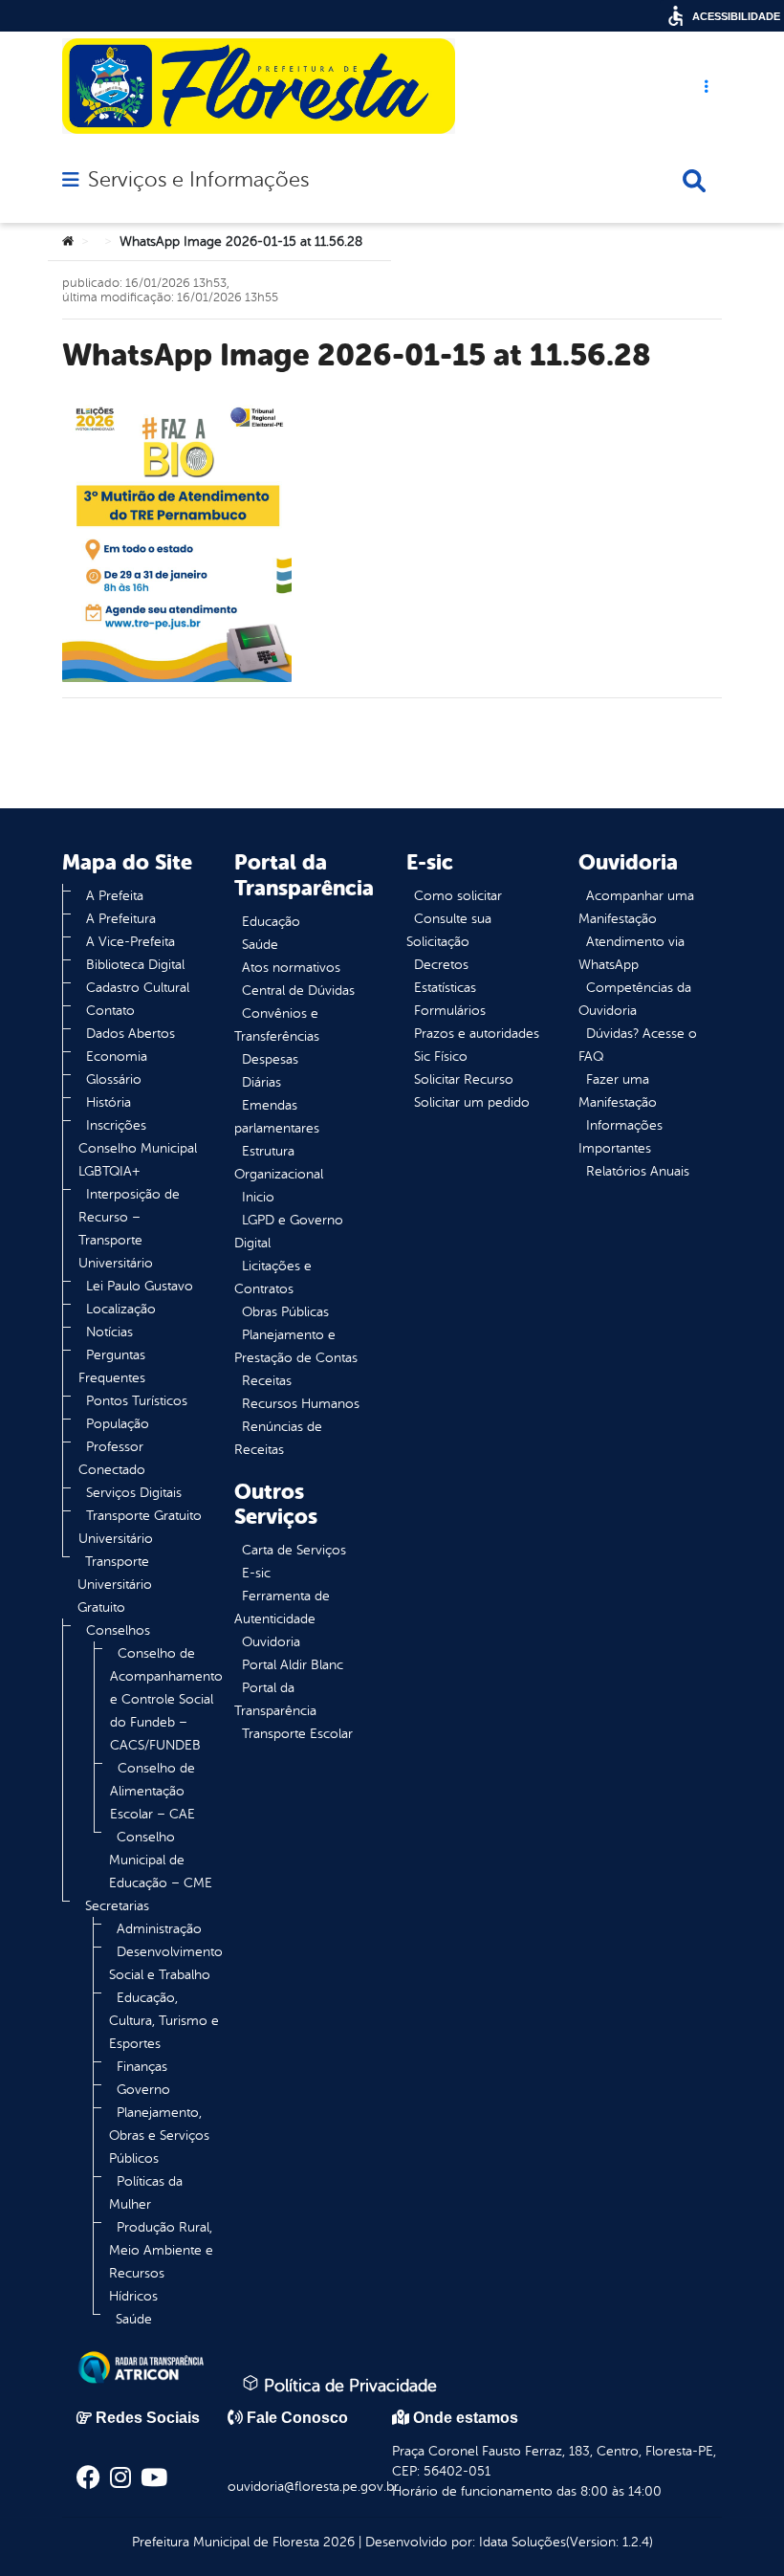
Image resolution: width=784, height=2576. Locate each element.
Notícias (109, 1332)
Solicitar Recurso (464, 1079)
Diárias (261, 1082)
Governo (143, 2090)
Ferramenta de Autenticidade (282, 1607)
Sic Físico (441, 1057)
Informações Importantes (621, 1137)
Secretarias (117, 1906)
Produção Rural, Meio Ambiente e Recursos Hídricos (161, 2262)
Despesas (270, 1059)
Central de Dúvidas (298, 991)
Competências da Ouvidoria (635, 999)
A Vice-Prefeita (131, 942)
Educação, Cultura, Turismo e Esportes (164, 2021)
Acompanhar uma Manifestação (636, 907)
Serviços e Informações (198, 180)
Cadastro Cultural (138, 988)
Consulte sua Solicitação (449, 930)
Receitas (267, 1381)
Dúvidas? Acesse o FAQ (638, 1045)
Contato (110, 1011)
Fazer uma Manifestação (618, 1091)
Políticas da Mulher (146, 2193)
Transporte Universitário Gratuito (115, 1585)
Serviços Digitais (134, 1493)
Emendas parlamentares (277, 1117)
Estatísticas (445, 988)
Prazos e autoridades (477, 1034)
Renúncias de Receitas (278, 1438)
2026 (337, 2542)
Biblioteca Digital (135, 965)
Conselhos (118, 1630)
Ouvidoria (271, 1642)
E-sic (256, 1573)
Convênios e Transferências (277, 1025)
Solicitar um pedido (472, 1102)
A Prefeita (115, 896)
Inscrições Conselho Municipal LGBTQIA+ (138, 1148)
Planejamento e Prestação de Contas (296, 1346)
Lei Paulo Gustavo (140, 1286)
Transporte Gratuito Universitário (140, 1527)
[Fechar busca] (694, 181)
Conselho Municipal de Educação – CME (161, 1860)
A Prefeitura (121, 919)
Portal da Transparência (275, 1699)
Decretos (441, 965)
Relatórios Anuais (638, 1171)
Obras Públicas (285, 1312)
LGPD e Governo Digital (289, 1232)
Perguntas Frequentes (112, 1366)
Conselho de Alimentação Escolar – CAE (152, 1791)
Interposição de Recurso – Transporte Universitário (129, 1229)
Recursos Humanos (301, 1404)
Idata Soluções (523, 2542)
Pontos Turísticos (137, 1401)
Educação (271, 922)
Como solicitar (458, 896)
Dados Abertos (131, 1034)
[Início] (68, 242)
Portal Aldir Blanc (293, 1665)
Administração (159, 1929)
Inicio (258, 1197)
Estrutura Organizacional (279, 1163)
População (118, 1424)
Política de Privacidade (348, 2386)
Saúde (134, 2319)
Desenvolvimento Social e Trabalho (166, 1963)
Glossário (114, 1079)
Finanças (142, 2067)
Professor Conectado (112, 1458)
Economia (117, 1057)
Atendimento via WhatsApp (632, 953)
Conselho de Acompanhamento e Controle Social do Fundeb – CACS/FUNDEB (166, 1699)
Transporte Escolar (297, 1734)
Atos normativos (291, 968)
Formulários (450, 1011)
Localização (121, 1309)
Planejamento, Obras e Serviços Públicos (159, 2136)
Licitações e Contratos (273, 1277)
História (109, 1102)
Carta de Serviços (294, 1550)
